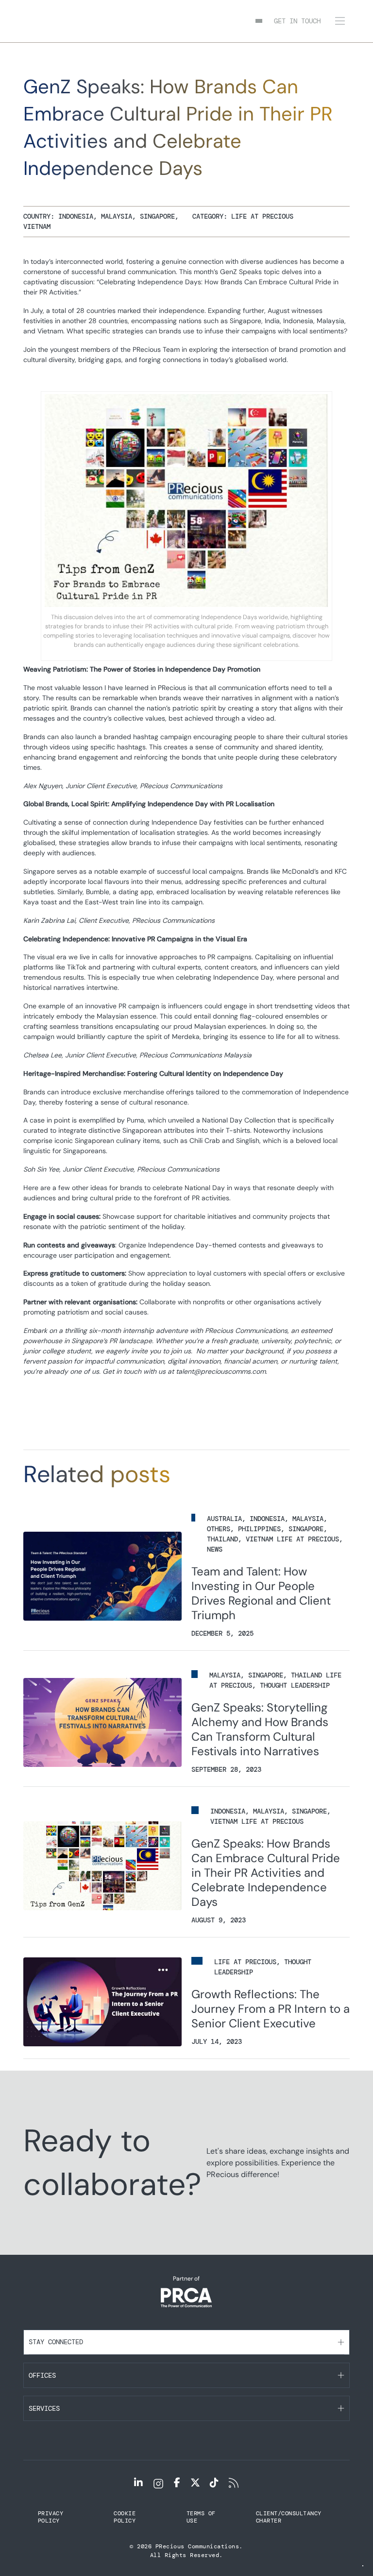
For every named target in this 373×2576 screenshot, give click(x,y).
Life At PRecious (262, 216)
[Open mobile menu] (340, 21)
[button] (186, 2342)
